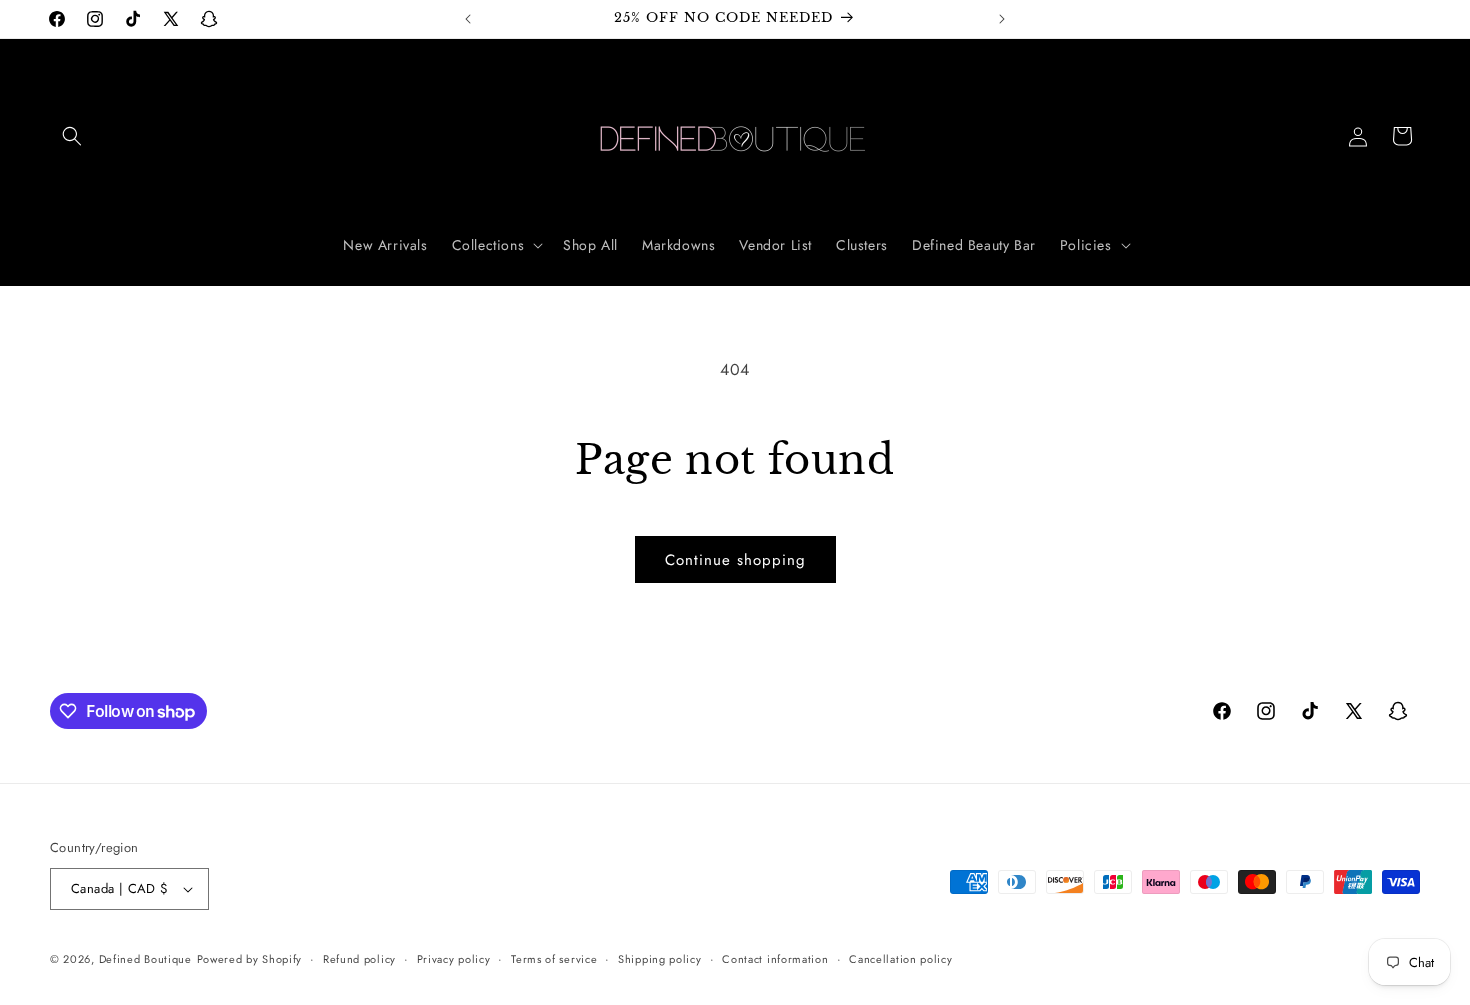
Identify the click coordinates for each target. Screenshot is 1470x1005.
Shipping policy (660, 959)
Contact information (775, 959)
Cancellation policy (900, 959)
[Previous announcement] (468, 19)
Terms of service (554, 959)
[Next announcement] (1002, 19)
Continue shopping (735, 560)
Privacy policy (454, 959)
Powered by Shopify (250, 959)
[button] (72, 136)
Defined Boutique (145, 959)
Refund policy (359, 959)
